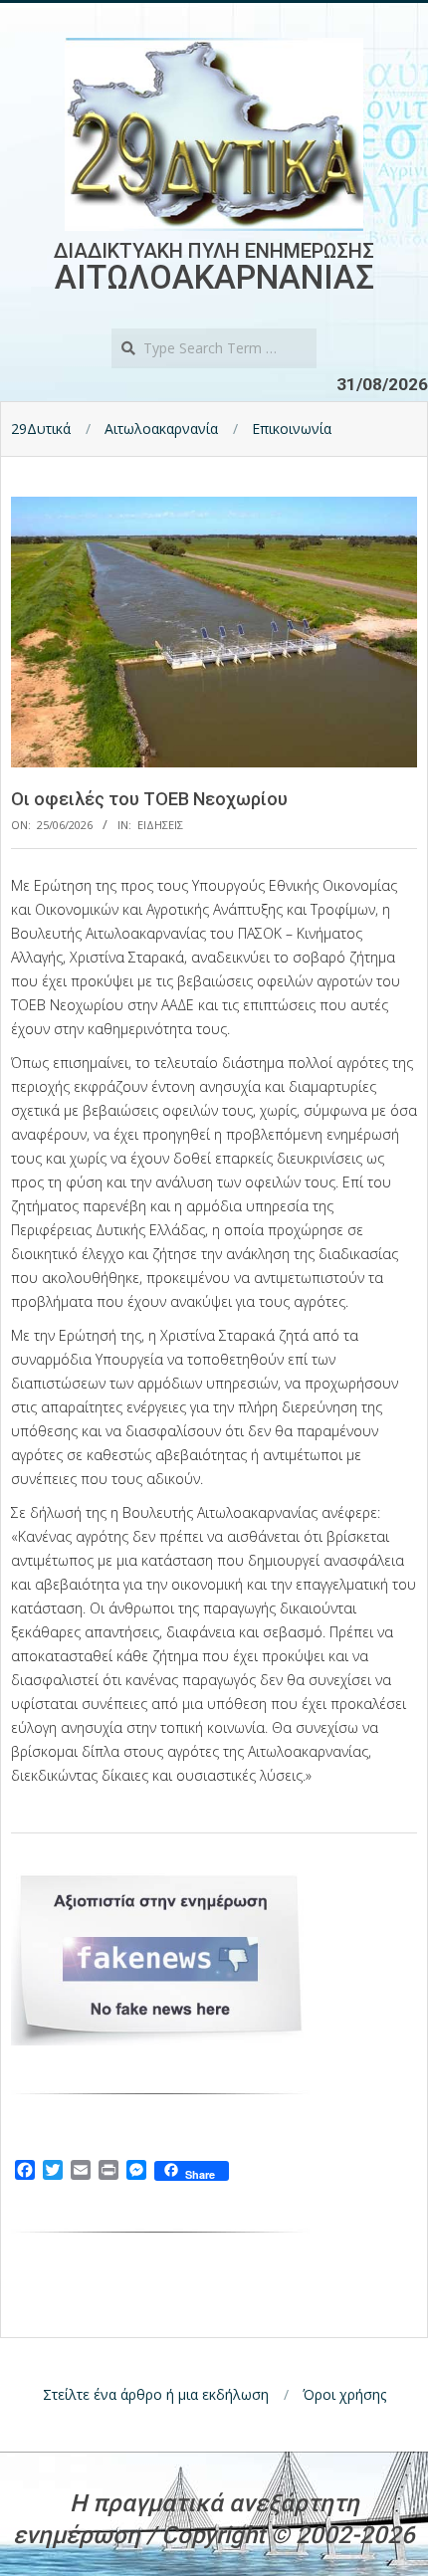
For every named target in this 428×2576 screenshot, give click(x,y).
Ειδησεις (160, 825)
